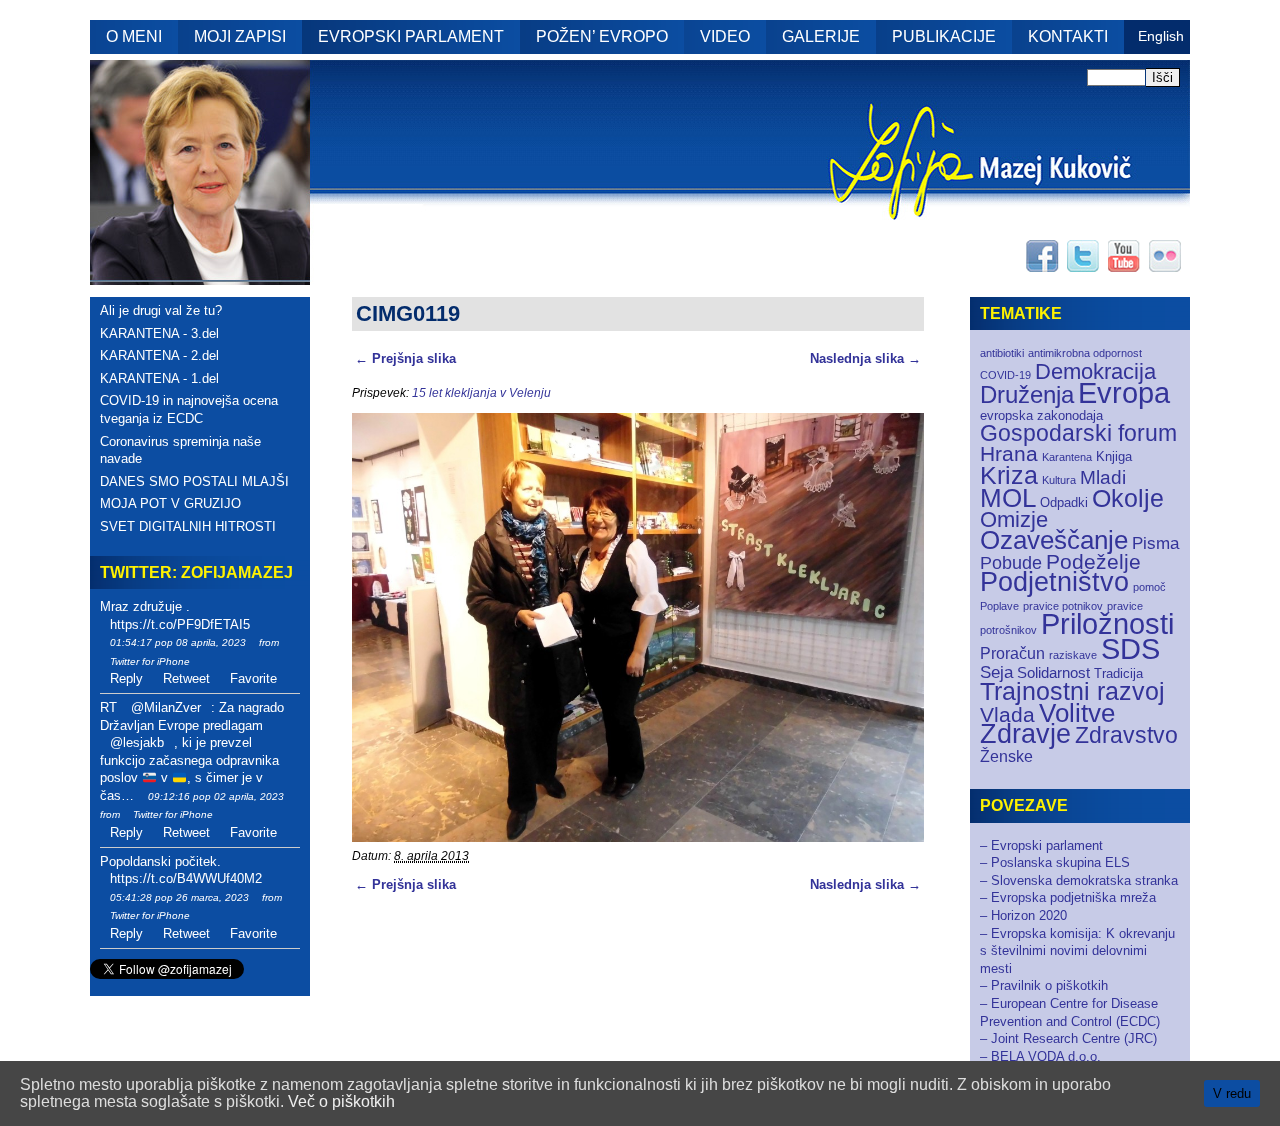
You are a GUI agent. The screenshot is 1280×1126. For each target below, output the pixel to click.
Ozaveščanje (1054, 540)
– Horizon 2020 (1023, 915)
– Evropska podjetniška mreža (1068, 897)
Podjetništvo (1054, 582)
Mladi (1103, 477)
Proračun (1012, 653)
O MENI (134, 36)
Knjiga (1114, 456)
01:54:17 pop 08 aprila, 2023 (178, 642)
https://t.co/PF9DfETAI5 (180, 624)
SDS (1130, 648)
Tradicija (1118, 673)
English (1161, 36)
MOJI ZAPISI (240, 36)
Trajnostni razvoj (1072, 691)
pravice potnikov (1063, 606)
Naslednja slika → (865, 358)
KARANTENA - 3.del (159, 333)
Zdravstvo (1126, 735)
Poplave (999, 606)
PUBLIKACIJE (944, 36)
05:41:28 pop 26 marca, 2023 (179, 897)
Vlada (1007, 714)
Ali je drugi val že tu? (161, 310)
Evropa (1124, 393)
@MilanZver (166, 707)
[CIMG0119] (638, 837)
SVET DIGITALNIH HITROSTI (188, 526)
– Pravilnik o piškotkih (1044, 985)
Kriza (1009, 475)
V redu (1232, 1093)
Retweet (186, 678)
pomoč (1149, 587)
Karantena (1067, 457)
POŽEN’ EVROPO (602, 36)
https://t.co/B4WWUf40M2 (186, 878)
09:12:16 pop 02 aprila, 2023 (216, 796)
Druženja (1027, 394)
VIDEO (725, 36)
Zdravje (1025, 734)
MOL (1008, 498)
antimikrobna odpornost (1085, 353)
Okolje (1128, 498)
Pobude (1011, 562)
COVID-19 (1005, 375)
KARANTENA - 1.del (159, 378)
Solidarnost (1053, 673)
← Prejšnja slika (405, 358)
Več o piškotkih (341, 1101)
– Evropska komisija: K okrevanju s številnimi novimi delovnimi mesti (1077, 951)
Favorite (253, 678)
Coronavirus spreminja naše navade (180, 450)
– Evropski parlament (1041, 845)
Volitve (1077, 713)
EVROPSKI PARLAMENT (411, 36)
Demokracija (1095, 371)
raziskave (1073, 655)
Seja (996, 672)
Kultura (1059, 480)
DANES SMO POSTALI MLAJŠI (194, 481)
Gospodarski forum (1078, 433)
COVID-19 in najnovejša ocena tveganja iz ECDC (189, 409)
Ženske (1006, 756)
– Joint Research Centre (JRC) (1068, 1038)
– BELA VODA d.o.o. (1040, 1056)
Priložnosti (1107, 623)
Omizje (1014, 519)
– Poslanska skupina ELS (1055, 862)
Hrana (1009, 453)
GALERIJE (821, 36)
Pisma (1155, 543)
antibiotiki (1002, 353)
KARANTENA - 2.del (159, 355)
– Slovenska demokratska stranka (1079, 880)
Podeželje (1093, 561)
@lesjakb (137, 742)
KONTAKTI (1068, 36)
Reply (126, 678)
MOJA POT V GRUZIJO (170, 503)
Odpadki (1064, 502)
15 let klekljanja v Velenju (481, 393)
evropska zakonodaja (1041, 415)
